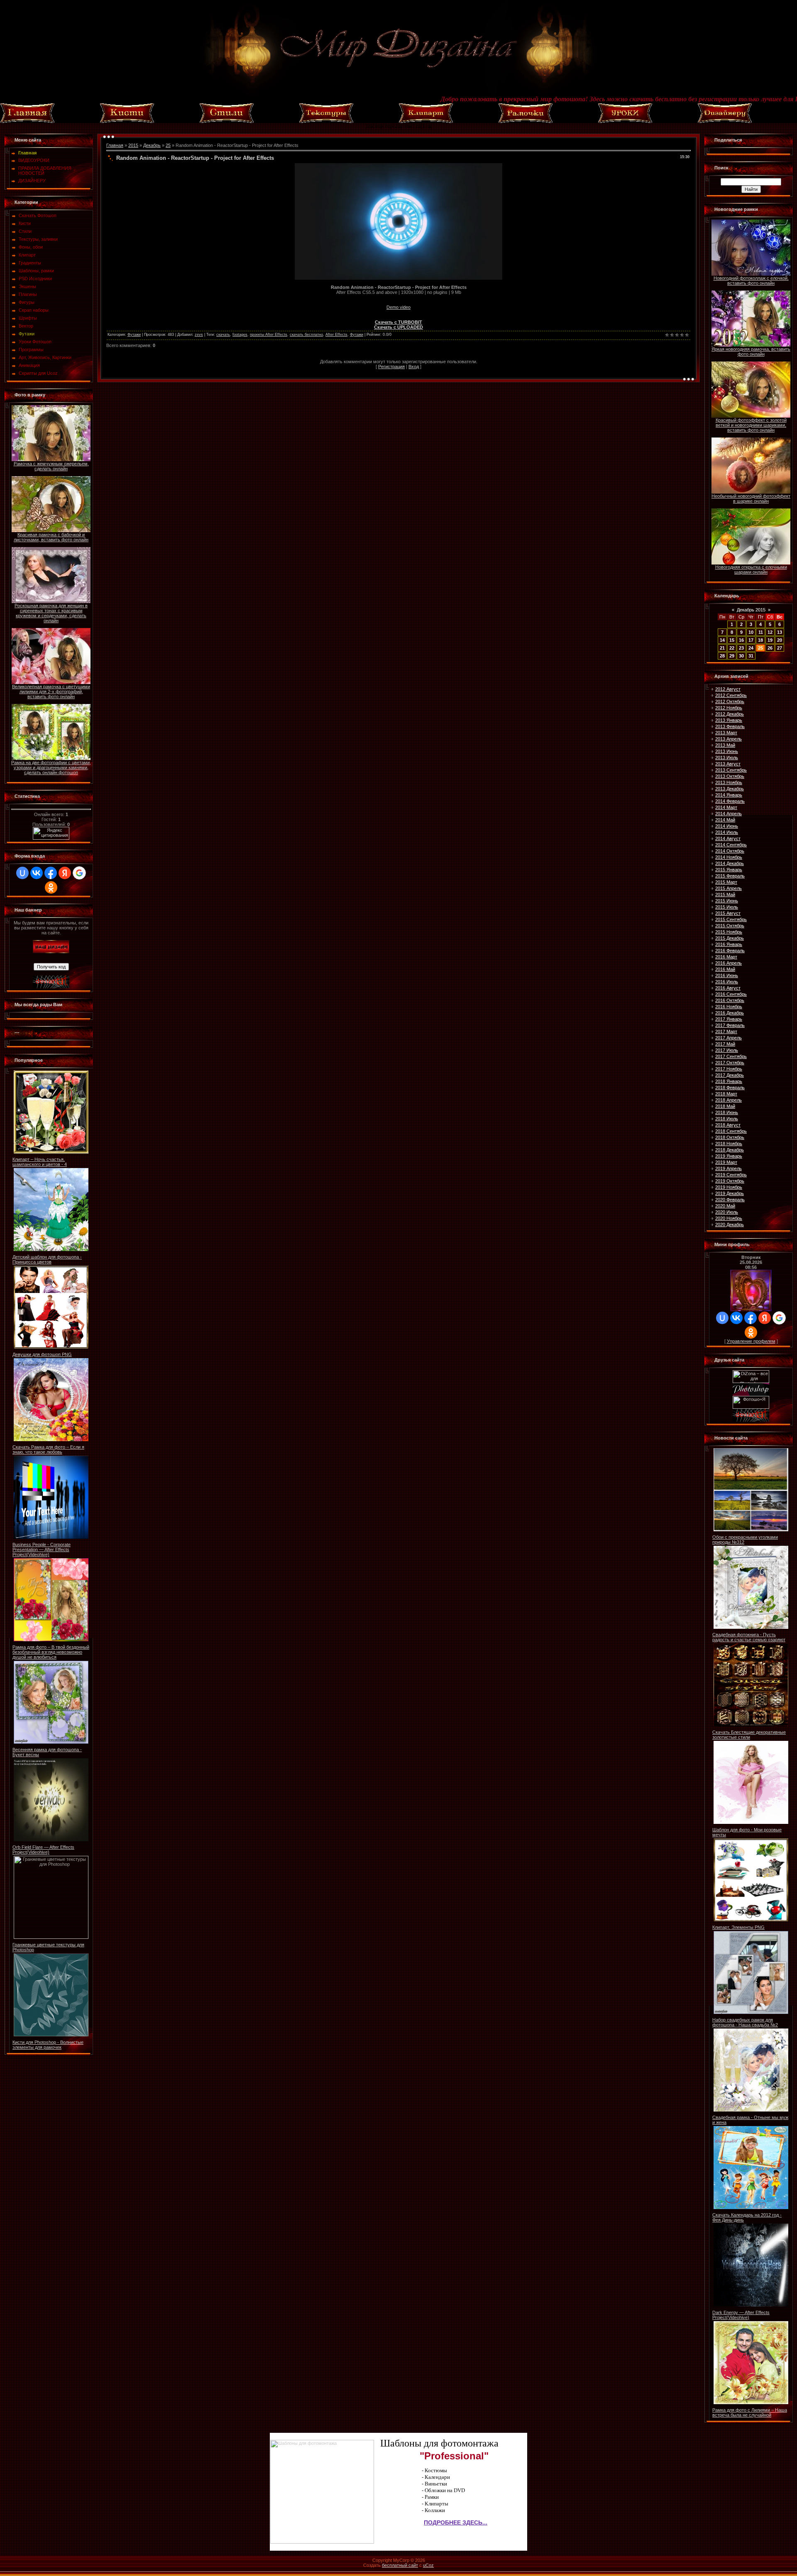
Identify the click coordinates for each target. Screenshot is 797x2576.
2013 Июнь (727, 751)
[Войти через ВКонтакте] (37, 873)
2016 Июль (727, 982)
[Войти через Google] (79, 873)
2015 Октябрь (730, 926)
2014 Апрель (729, 814)
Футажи (27, 334)
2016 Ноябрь (729, 1007)
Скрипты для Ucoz (38, 373)
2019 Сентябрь (731, 1175)
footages (240, 335)
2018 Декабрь (730, 1150)
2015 (133, 145)
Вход (414, 367)
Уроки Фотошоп (35, 342)
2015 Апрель (729, 888)
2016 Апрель (729, 963)
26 (770, 648)
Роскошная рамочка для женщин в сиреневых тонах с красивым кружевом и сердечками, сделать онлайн (51, 613)
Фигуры (27, 302)
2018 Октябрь (730, 1137)
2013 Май (725, 745)
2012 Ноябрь (729, 708)
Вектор (26, 326)
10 (751, 632)
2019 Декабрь (730, 1193)
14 (722, 640)
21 (722, 648)
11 (761, 632)
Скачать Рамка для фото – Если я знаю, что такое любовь (48, 1449)
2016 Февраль (730, 951)
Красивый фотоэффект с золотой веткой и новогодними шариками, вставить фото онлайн (751, 425)
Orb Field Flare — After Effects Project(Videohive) (43, 1850)
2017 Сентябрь (731, 1056)
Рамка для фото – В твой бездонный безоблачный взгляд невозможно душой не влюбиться (51, 1652)
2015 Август (728, 913)
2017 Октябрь (730, 1063)
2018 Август (728, 1125)
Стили (25, 231)
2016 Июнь (727, 975)
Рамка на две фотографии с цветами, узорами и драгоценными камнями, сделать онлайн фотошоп (51, 767)
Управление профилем (751, 1341)
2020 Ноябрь (729, 1218)
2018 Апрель (729, 1100)
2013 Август (728, 764)
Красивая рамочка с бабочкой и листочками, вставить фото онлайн (51, 537)
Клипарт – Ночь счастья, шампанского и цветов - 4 (40, 1162)
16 (741, 640)
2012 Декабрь (730, 714)
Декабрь (152, 145)
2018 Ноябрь (729, 1144)
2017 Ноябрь (729, 1069)
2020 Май (725, 1206)
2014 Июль (727, 832)
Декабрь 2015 (751, 610)
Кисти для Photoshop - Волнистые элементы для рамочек (48, 2045)
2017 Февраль (730, 1025)
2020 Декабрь (730, 1224)
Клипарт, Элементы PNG (738, 1927)
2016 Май (725, 969)
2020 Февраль (730, 1200)
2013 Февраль (730, 726)
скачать (223, 335)
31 (751, 656)
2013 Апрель (729, 739)
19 (770, 640)
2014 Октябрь (730, 851)
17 (751, 640)
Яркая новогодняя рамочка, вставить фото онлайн (751, 352)
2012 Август (728, 689)
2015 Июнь (727, 901)
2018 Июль (727, 1119)
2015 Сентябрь (731, 919)
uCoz (428, 2565)
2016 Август (728, 988)
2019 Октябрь (730, 1181)
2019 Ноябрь (729, 1187)
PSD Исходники (35, 279)
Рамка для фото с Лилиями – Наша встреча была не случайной (750, 2412)
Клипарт (27, 255)
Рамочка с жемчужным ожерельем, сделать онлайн (51, 466)
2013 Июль (727, 758)
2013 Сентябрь (731, 770)
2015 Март (726, 882)
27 (780, 648)
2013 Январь (729, 720)
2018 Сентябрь (731, 1131)
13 (780, 632)
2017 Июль (727, 1050)
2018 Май (725, 1106)
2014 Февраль (730, 801)
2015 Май (725, 895)
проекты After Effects (269, 335)
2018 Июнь (727, 1112)
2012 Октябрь (730, 701)
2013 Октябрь (730, 776)
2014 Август (728, 838)
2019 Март (726, 1162)
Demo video (398, 307)
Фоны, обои (31, 247)
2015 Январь (729, 870)
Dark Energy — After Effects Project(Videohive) (741, 2315)
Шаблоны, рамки (36, 271)
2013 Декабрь (730, 789)
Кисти (25, 223)
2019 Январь (729, 1156)
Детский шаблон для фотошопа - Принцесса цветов (47, 1259)
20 (780, 640)
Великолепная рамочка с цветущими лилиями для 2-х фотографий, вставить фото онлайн (51, 692)
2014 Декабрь (730, 863)
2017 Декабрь (730, 1075)
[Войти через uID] (22, 873)
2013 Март (726, 733)
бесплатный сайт (400, 2565)
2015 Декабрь (730, 938)
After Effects (336, 335)
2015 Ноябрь (729, 932)
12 (770, 632)
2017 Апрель (729, 1038)
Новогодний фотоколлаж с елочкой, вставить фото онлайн (751, 281)
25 (168, 145)
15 (732, 640)
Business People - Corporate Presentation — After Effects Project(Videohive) (42, 1550)
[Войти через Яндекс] (65, 873)
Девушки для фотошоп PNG (42, 1354)
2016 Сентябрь (731, 994)
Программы (31, 349)
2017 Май (725, 1044)
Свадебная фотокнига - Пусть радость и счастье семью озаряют (749, 1637)
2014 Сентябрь (731, 845)
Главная (115, 145)
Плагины (28, 294)
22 (732, 648)
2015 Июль (727, 907)
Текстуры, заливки (38, 239)
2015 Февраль (730, 876)
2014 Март (726, 807)
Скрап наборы (34, 310)
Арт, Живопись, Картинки (45, 357)
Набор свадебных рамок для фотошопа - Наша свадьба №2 (745, 2022)
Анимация (29, 365)
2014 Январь (729, 795)
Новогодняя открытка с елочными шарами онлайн (751, 569)
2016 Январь (729, 944)
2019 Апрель (729, 1168)
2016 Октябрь (730, 1000)
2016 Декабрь (730, 1013)
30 (741, 656)
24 (751, 648)
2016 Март (726, 957)
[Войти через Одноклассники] (51, 887)
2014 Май (725, 820)
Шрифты (28, 318)
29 (732, 656)
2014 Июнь (727, 826)
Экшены (27, 286)
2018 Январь (729, 1081)
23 (741, 648)
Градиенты (30, 263)
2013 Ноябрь (729, 782)
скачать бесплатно (306, 335)
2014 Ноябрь (729, 857)
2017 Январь (729, 1019)
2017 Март (726, 1031)
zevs (199, 335)
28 (722, 656)
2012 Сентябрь (731, 695)
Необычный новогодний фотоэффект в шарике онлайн (751, 499)
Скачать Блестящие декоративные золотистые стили (749, 1735)
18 (760, 640)
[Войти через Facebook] (51, 873)
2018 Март (726, 1094)
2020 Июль (727, 1212)
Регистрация (391, 367)
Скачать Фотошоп (38, 215)
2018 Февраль (730, 1088)
